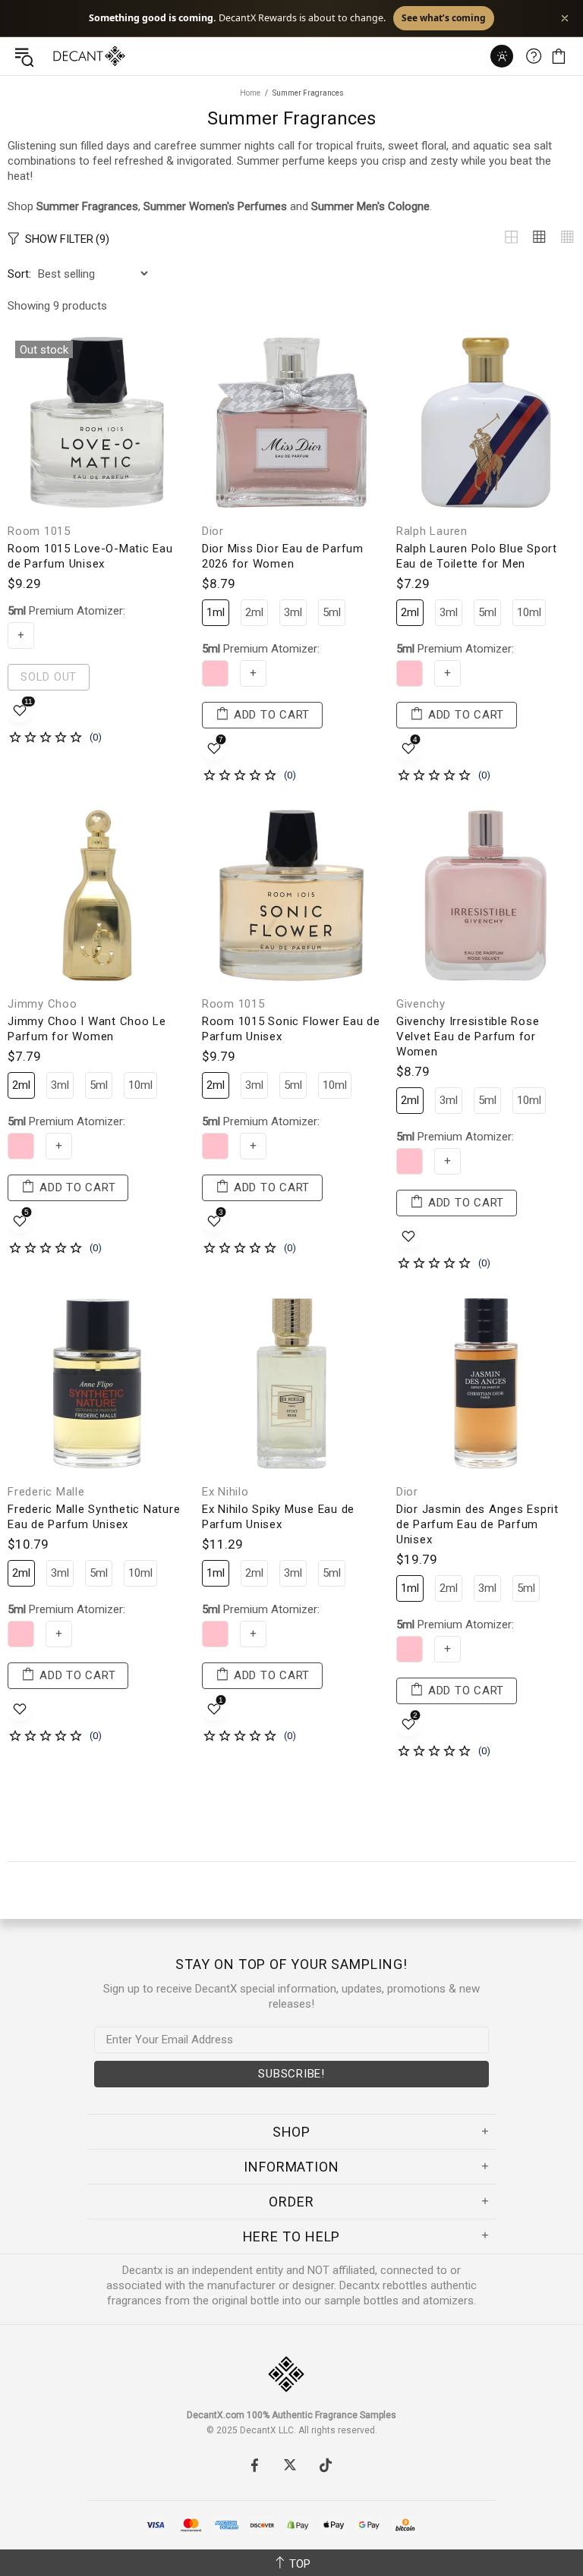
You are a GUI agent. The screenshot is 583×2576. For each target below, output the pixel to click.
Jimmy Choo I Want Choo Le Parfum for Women (87, 1029)
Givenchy (421, 1004)
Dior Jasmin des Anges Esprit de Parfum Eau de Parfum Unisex (477, 1524)
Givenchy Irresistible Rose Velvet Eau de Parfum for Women (468, 1036)
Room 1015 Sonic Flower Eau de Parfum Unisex (291, 1029)
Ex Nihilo (225, 1492)
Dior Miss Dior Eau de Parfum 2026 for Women (283, 556)
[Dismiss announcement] (565, 18)
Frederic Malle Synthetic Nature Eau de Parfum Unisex (94, 1517)
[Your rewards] (502, 56)
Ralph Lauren (432, 531)
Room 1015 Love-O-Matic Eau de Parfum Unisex (90, 556)
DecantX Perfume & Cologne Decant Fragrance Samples (59, 56)
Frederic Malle (46, 1492)
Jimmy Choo (43, 1004)
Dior (213, 531)
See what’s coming (444, 18)
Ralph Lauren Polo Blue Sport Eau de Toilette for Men (477, 556)
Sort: (19, 274)
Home (250, 93)
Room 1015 (39, 531)
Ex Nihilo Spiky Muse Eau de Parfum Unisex (278, 1517)
